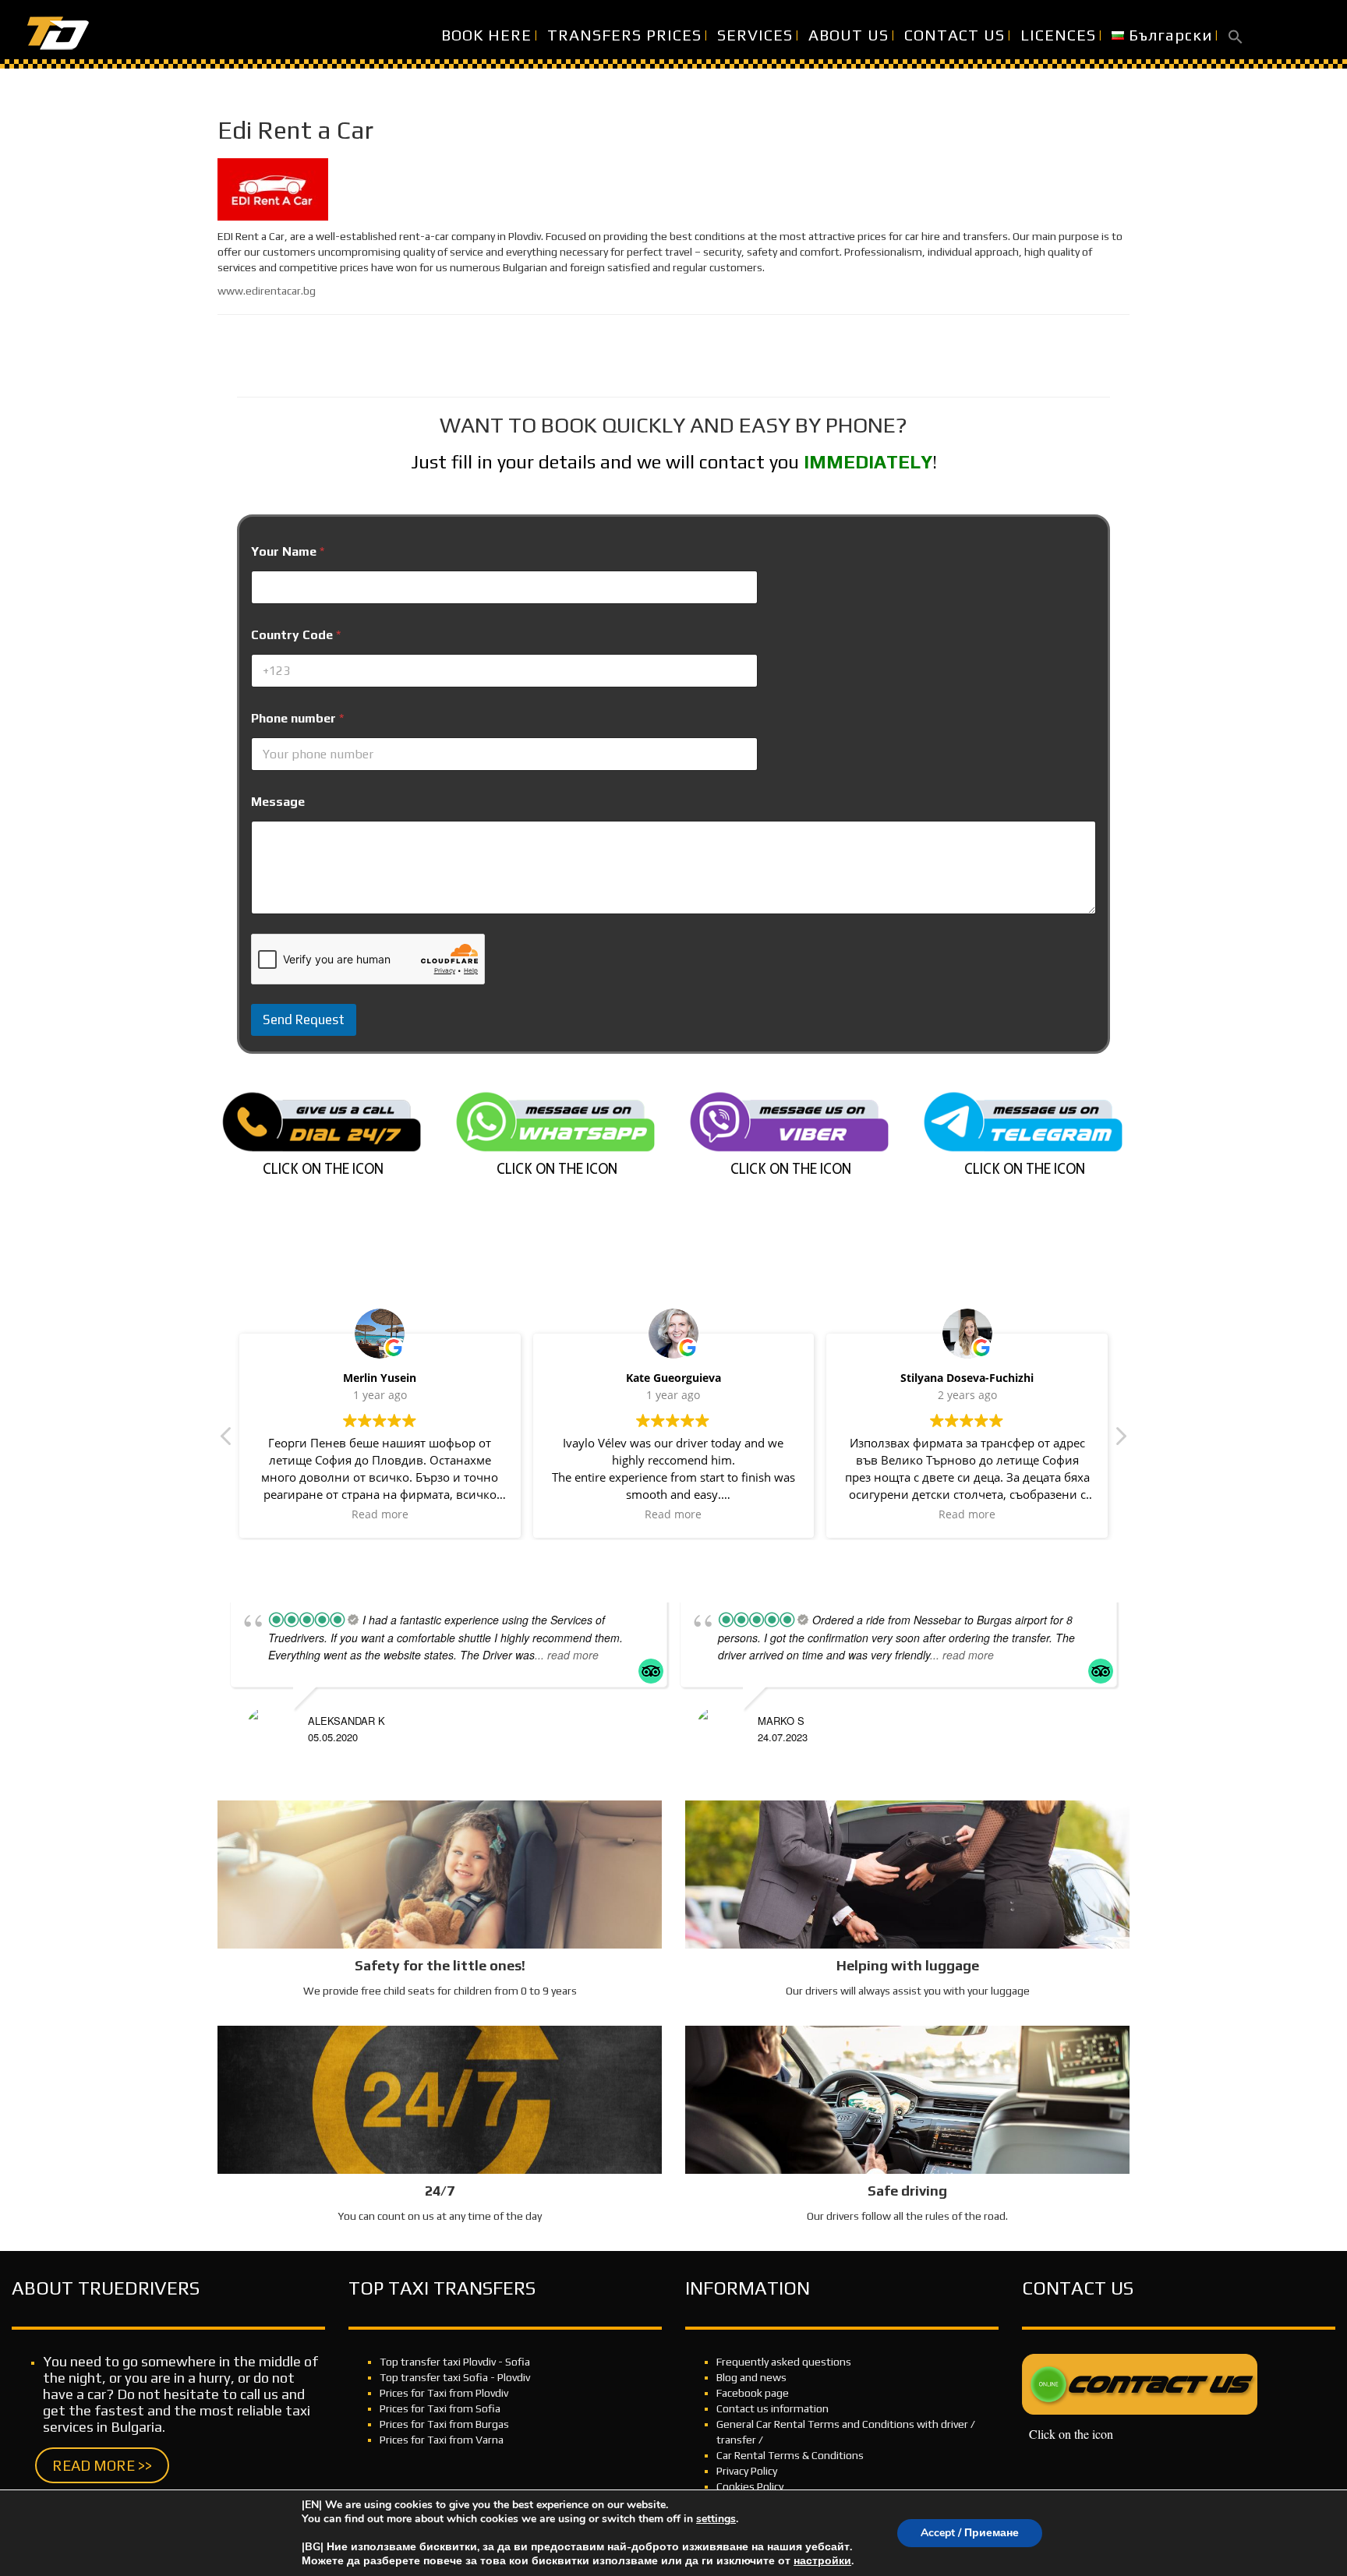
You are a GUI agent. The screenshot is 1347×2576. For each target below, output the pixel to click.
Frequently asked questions (784, 2362)
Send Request (304, 1019)
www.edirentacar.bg (267, 291)
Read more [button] (380, 1514)
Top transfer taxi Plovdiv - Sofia (455, 2362)
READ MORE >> (102, 2465)
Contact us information (772, 2408)
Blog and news (751, 2377)
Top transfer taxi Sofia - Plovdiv (455, 2377)
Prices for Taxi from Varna (442, 2440)
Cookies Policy (750, 2486)
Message (278, 802)
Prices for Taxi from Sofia (440, 2408)
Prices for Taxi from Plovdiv (444, 2393)
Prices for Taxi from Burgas (444, 2424)
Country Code (296, 635)
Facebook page (753, 2393)
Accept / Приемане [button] (970, 2533)
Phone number (297, 718)
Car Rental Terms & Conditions (790, 2455)
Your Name (288, 551)
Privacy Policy (747, 2471)
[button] (1236, 35)
